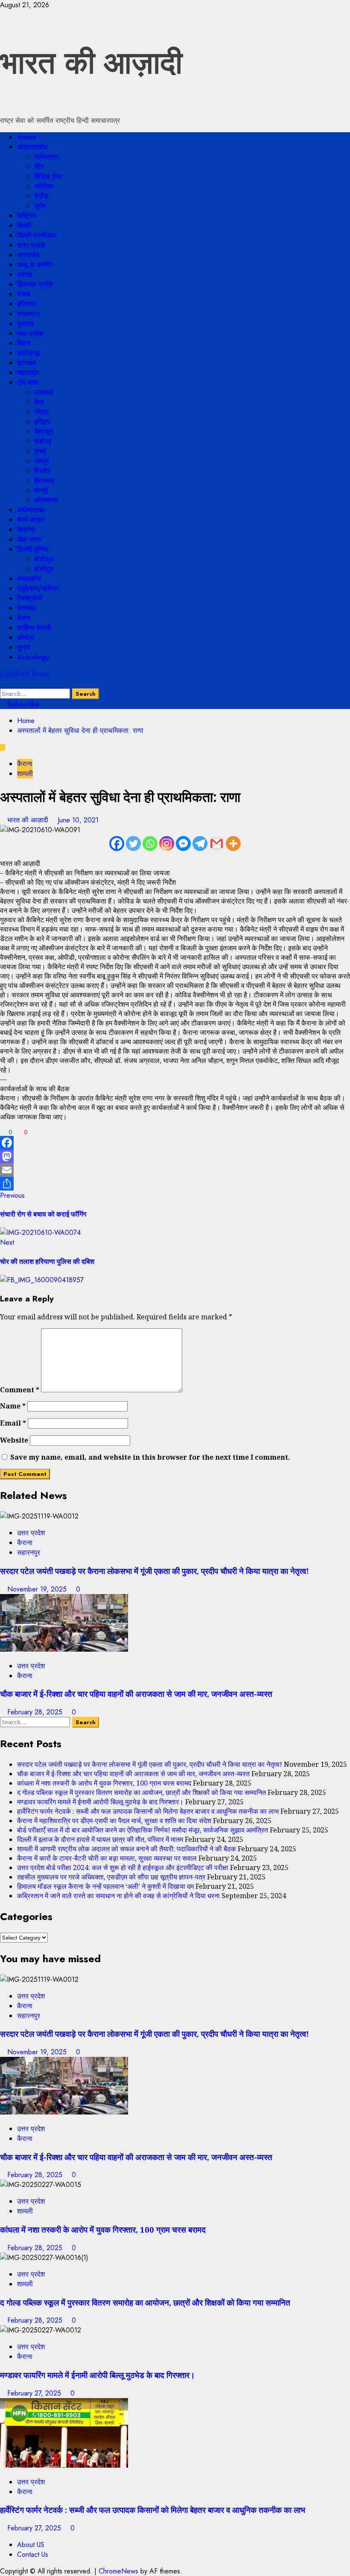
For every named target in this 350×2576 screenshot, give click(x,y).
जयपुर (42, 461)
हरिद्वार (42, 422)
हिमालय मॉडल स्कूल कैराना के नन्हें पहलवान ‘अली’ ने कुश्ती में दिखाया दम (105, 1886)
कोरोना (26, 637)
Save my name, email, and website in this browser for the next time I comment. (150, 1457)
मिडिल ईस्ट (48, 176)
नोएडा (41, 412)
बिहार (24, 343)
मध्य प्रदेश (30, 333)
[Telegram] (200, 844)
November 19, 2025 (38, 1589)
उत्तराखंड (28, 255)
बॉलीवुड (44, 559)
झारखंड (26, 363)
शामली (25, 774)
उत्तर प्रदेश (31, 245)
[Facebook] (117, 844)
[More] (233, 844)
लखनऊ (44, 392)
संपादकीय (29, 579)
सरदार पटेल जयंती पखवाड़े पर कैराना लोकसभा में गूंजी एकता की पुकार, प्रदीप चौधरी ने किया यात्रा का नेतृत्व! (155, 1571)
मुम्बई (40, 451)
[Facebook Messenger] (183, 844)
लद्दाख (24, 274)
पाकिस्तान (47, 157)
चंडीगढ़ (43, 441)
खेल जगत (29, 539)
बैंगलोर (42, 471)
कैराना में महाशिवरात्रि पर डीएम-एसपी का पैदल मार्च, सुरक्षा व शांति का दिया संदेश (114, 1821)
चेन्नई (41, 490)
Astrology (33, 657)
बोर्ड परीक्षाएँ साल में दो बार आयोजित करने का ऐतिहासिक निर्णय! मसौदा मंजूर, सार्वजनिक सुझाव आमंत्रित (143, 1830)
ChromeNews (118, 2571)
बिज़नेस (26, 530)
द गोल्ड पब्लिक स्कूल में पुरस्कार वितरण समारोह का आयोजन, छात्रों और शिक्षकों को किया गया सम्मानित (141, 1792)
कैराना (25, 764)
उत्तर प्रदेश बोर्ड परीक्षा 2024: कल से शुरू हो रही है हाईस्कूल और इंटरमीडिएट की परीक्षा (123, 1867)
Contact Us (33, 2554)
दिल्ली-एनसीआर (36, 235)
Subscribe (22, 704)
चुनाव (24, 647)
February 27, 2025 (35, 2393)
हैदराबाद (44, 481)
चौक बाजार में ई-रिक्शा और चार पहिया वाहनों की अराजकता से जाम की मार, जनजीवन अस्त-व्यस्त (136, 1694)
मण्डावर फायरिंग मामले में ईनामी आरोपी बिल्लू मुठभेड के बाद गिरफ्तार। (100, 1802)
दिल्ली (24, 225)
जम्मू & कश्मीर (35, 265)
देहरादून (44, 431)
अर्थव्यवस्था (31, 510)
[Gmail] (217, 844)
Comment (20, 1390)
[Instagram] (167, 844)
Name (13, 1406)
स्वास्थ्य (26, 608)
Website (14, 1440)
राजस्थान (29, 314)
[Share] (175, 1184)
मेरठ (39, 402)
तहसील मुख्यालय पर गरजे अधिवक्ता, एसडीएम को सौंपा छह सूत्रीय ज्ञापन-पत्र (111, 1877)
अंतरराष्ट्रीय (32, 147)
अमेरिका (44, 186)
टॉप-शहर (28, 382)
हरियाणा (27, 304)
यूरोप (40, 206)
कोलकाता (46, 500)
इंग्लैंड (41, 196)
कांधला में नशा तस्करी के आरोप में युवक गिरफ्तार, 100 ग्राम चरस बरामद (104, 1783)
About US (31, 2545)
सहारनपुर (29, 1552)
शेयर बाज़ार (31, 520)
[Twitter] (133, 844)
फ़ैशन (24, 618)
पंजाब (24, 294)
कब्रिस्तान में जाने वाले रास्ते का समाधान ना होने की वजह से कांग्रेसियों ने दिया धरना (118, 1896)
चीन (39, 167)
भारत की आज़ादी (91, 63)
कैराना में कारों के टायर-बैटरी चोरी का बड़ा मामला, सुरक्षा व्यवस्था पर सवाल (107, 1858)
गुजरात (25, 324)
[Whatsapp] (150, 844)
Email (13, 1423)
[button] (3, 684)
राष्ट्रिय (26, 216)
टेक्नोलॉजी (30, 598)
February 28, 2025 (36, 1712)
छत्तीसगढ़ (28, 353)
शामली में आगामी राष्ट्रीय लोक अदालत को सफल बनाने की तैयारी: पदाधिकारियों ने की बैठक (127, 1849)
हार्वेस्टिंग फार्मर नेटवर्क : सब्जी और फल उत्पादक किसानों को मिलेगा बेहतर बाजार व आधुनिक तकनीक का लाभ (148, 1811)
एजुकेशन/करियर (38, 588)
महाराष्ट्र (28, 373)
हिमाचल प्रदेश (35, 284)
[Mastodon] (175, 1156)
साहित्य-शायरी (34, 628)
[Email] (175, 1170)
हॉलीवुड (44, 569)
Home (27, 137)
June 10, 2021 (78, 820)
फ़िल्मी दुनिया (33, 549)
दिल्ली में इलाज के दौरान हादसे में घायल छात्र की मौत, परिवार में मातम (100, 1839)
